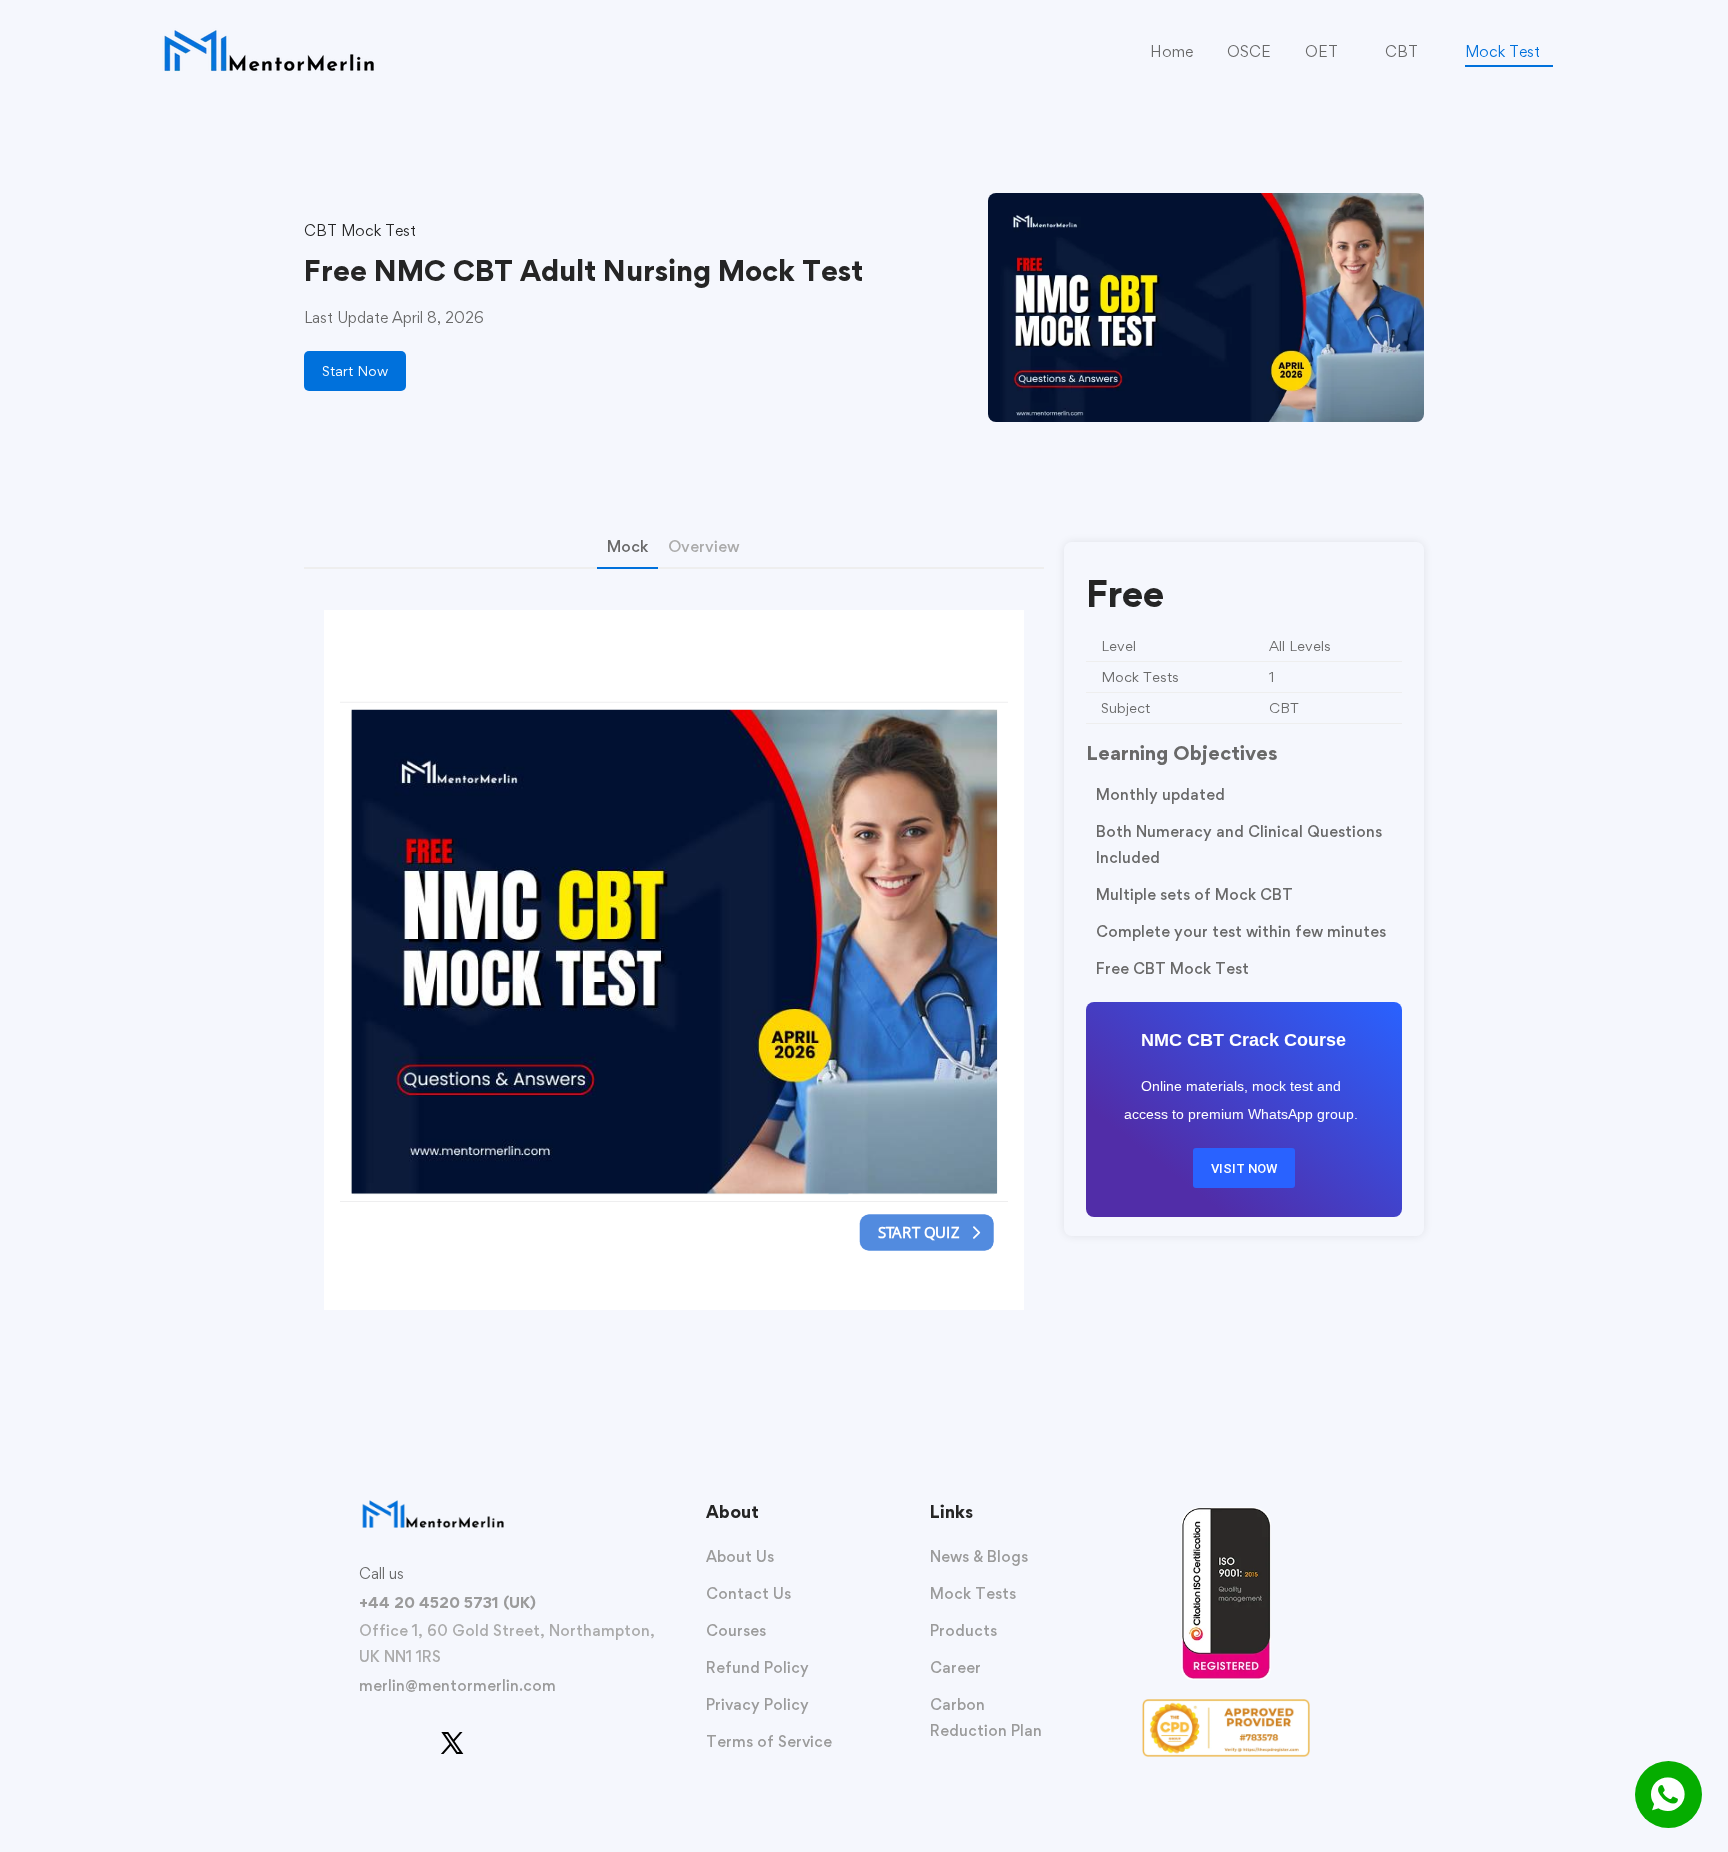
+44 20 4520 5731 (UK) (447, 1602)
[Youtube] (385, 1753)
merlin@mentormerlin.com (457, 1685)
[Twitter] (452, 1743)
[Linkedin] (411, 1753)
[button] (355, 371)
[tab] (627, 550)
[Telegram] (493, 1753)
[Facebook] (359, 1753)
